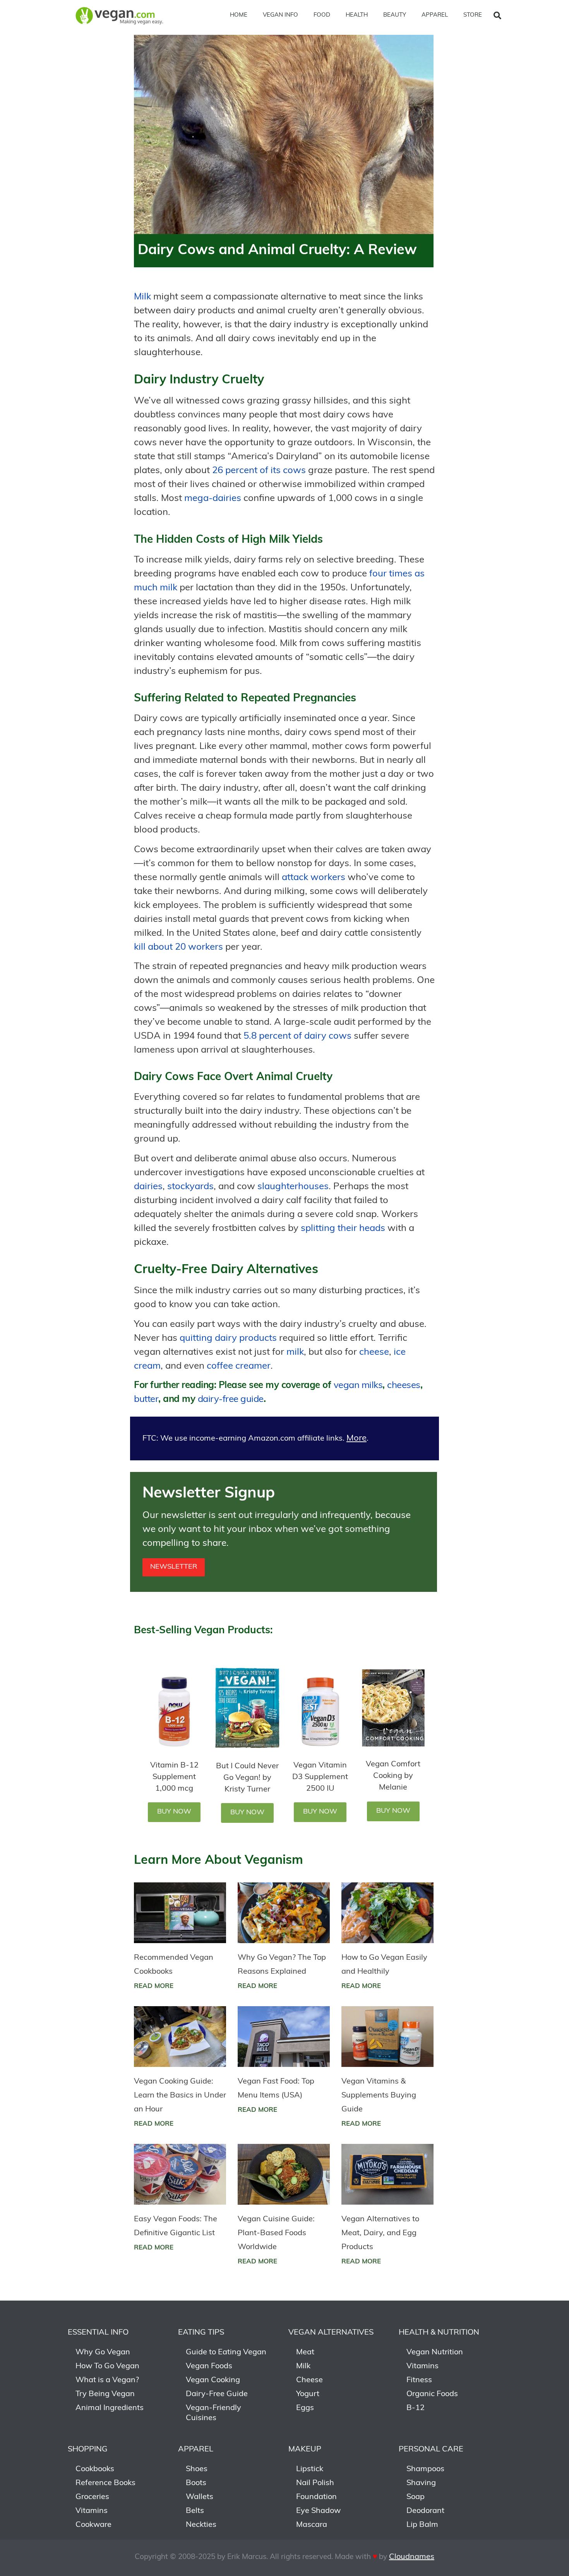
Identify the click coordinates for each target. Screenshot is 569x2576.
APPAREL (435, 15)
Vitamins (422, 2366)
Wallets (200, 2497)
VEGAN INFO (280, 15)
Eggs (305, 2408)
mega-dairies (213, 499)
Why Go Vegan (103, 2352)
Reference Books (105, 2483)
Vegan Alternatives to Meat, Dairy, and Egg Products (380, 2233)
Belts (195, 2511)
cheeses (404, 1386)
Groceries (92, 2497)
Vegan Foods (209, 2366)
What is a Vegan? (107, 2380)
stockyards (190, 1187)
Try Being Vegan (105, 2394)
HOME (239, 15)
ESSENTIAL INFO (98, 2333)
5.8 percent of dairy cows (297, 1036)
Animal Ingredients (110, 2408)
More (356, 1438)
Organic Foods (432, 2394)
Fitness (419, 2380)
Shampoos (425, 2469)
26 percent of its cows (259, 471)
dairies (148, 1187)
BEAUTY (395, 15)
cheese (374, 1352)
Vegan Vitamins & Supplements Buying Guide (379, 2096)
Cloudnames (412, 2557)
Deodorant (425, 2511)
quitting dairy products (228, 1338)
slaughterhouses (293, 1187)
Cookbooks (95, 2469)
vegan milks (358, 1386)
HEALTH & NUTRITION (439, 2333)
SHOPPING (88, 2450)
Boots (196, 2483)
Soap (416, 2497)
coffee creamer (239, 1366)
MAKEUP (305, 2450)
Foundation (316, 2497)
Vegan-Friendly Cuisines (213, 2413)
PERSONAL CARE (431, 2450)
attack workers (314, 878)
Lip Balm (422, 2525)
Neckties (201, 2525)
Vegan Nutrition (435, 2352)
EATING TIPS (201, 2333)
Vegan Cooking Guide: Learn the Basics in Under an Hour (180, 2096)
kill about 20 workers (178, 947)
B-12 (416, 2408)
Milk (142, 297)
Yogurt (308, 2394)
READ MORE (154, 1986)
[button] (497, 15)
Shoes (197, 2469)
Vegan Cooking (213, 2380)
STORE (473, 15)
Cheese (309, 2380)
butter (146, 1400)
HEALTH (357, 15)
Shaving (421, 2483)
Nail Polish (315, 2483)
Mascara (312, 2525)
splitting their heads (343, 1229)
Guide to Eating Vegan (226, 2352)
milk (295, 1352)
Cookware (93, 2525)
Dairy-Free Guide (217, 2394)
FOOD (322, 15)
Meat (305, 2352)
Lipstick (310, 2469)
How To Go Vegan (107, 2366)
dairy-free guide (231, 1400)
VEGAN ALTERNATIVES (331, 2333)
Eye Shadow (318, 2511)
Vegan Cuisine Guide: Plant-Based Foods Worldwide (276, 2233)
